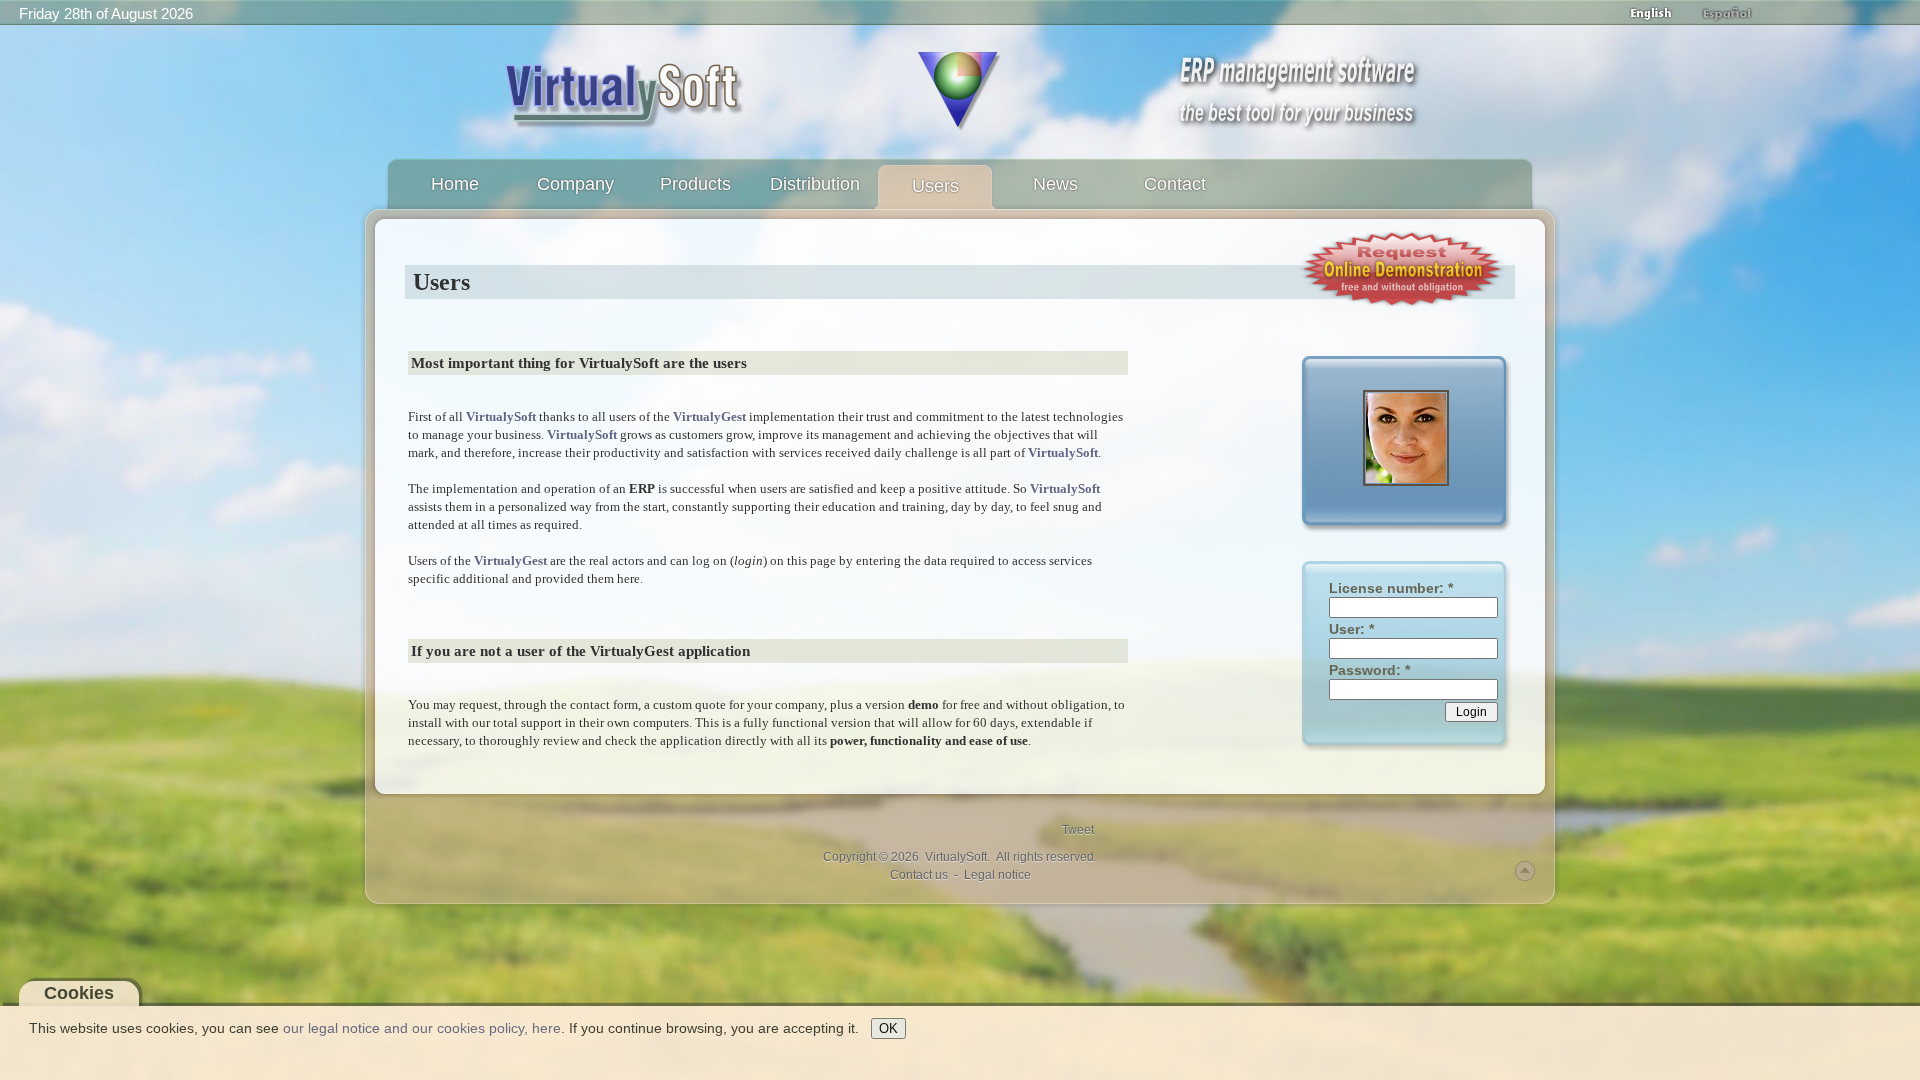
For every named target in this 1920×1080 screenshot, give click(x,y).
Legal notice (997, 875)
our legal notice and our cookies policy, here (422, 1028)
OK (888, 1028)
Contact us (919, 875)
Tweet (1078, 830)
